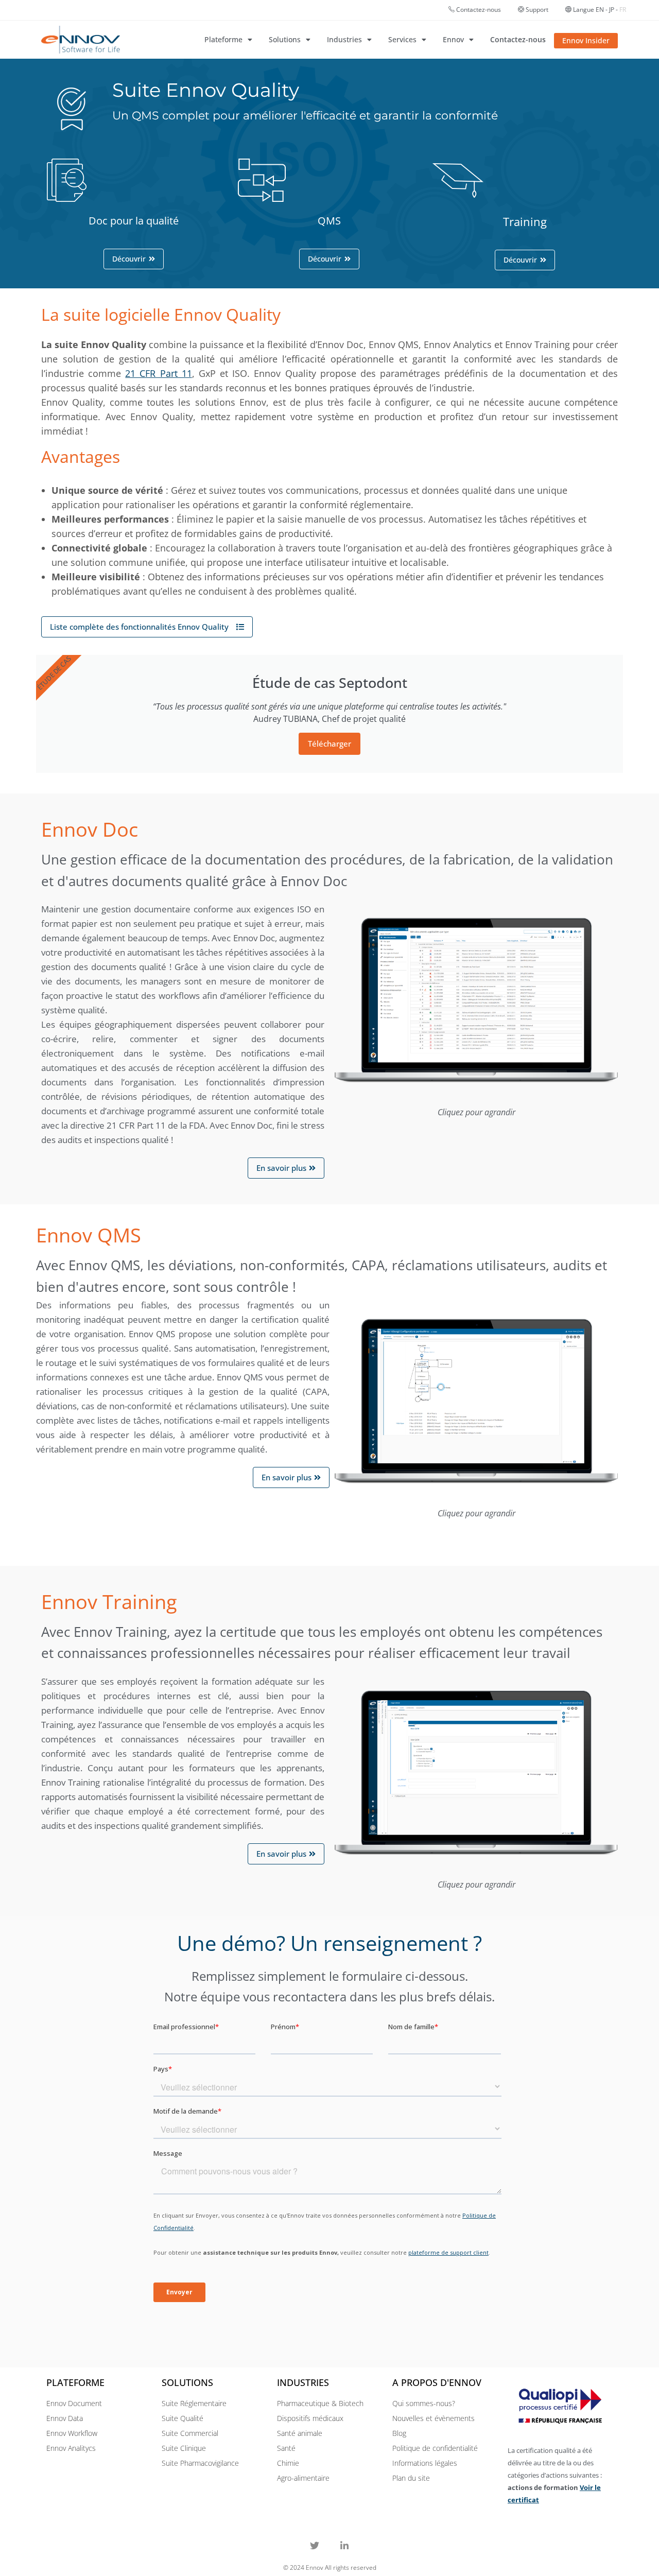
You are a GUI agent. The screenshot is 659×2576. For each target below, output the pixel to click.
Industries (344, 39)
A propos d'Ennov (437, 2382)
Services (402, 39)
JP (612, 10)
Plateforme (223, 39)
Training (525, 221)
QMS (329, 221)
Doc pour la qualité (134, 221)
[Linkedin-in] (344, 2546)
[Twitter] (315, 2546)
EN (600, 10)
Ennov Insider (586, 40)
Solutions (285, 39)
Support (536, 10)
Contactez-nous (479, 10)
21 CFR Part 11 (158, 373)
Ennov (453, 39)
